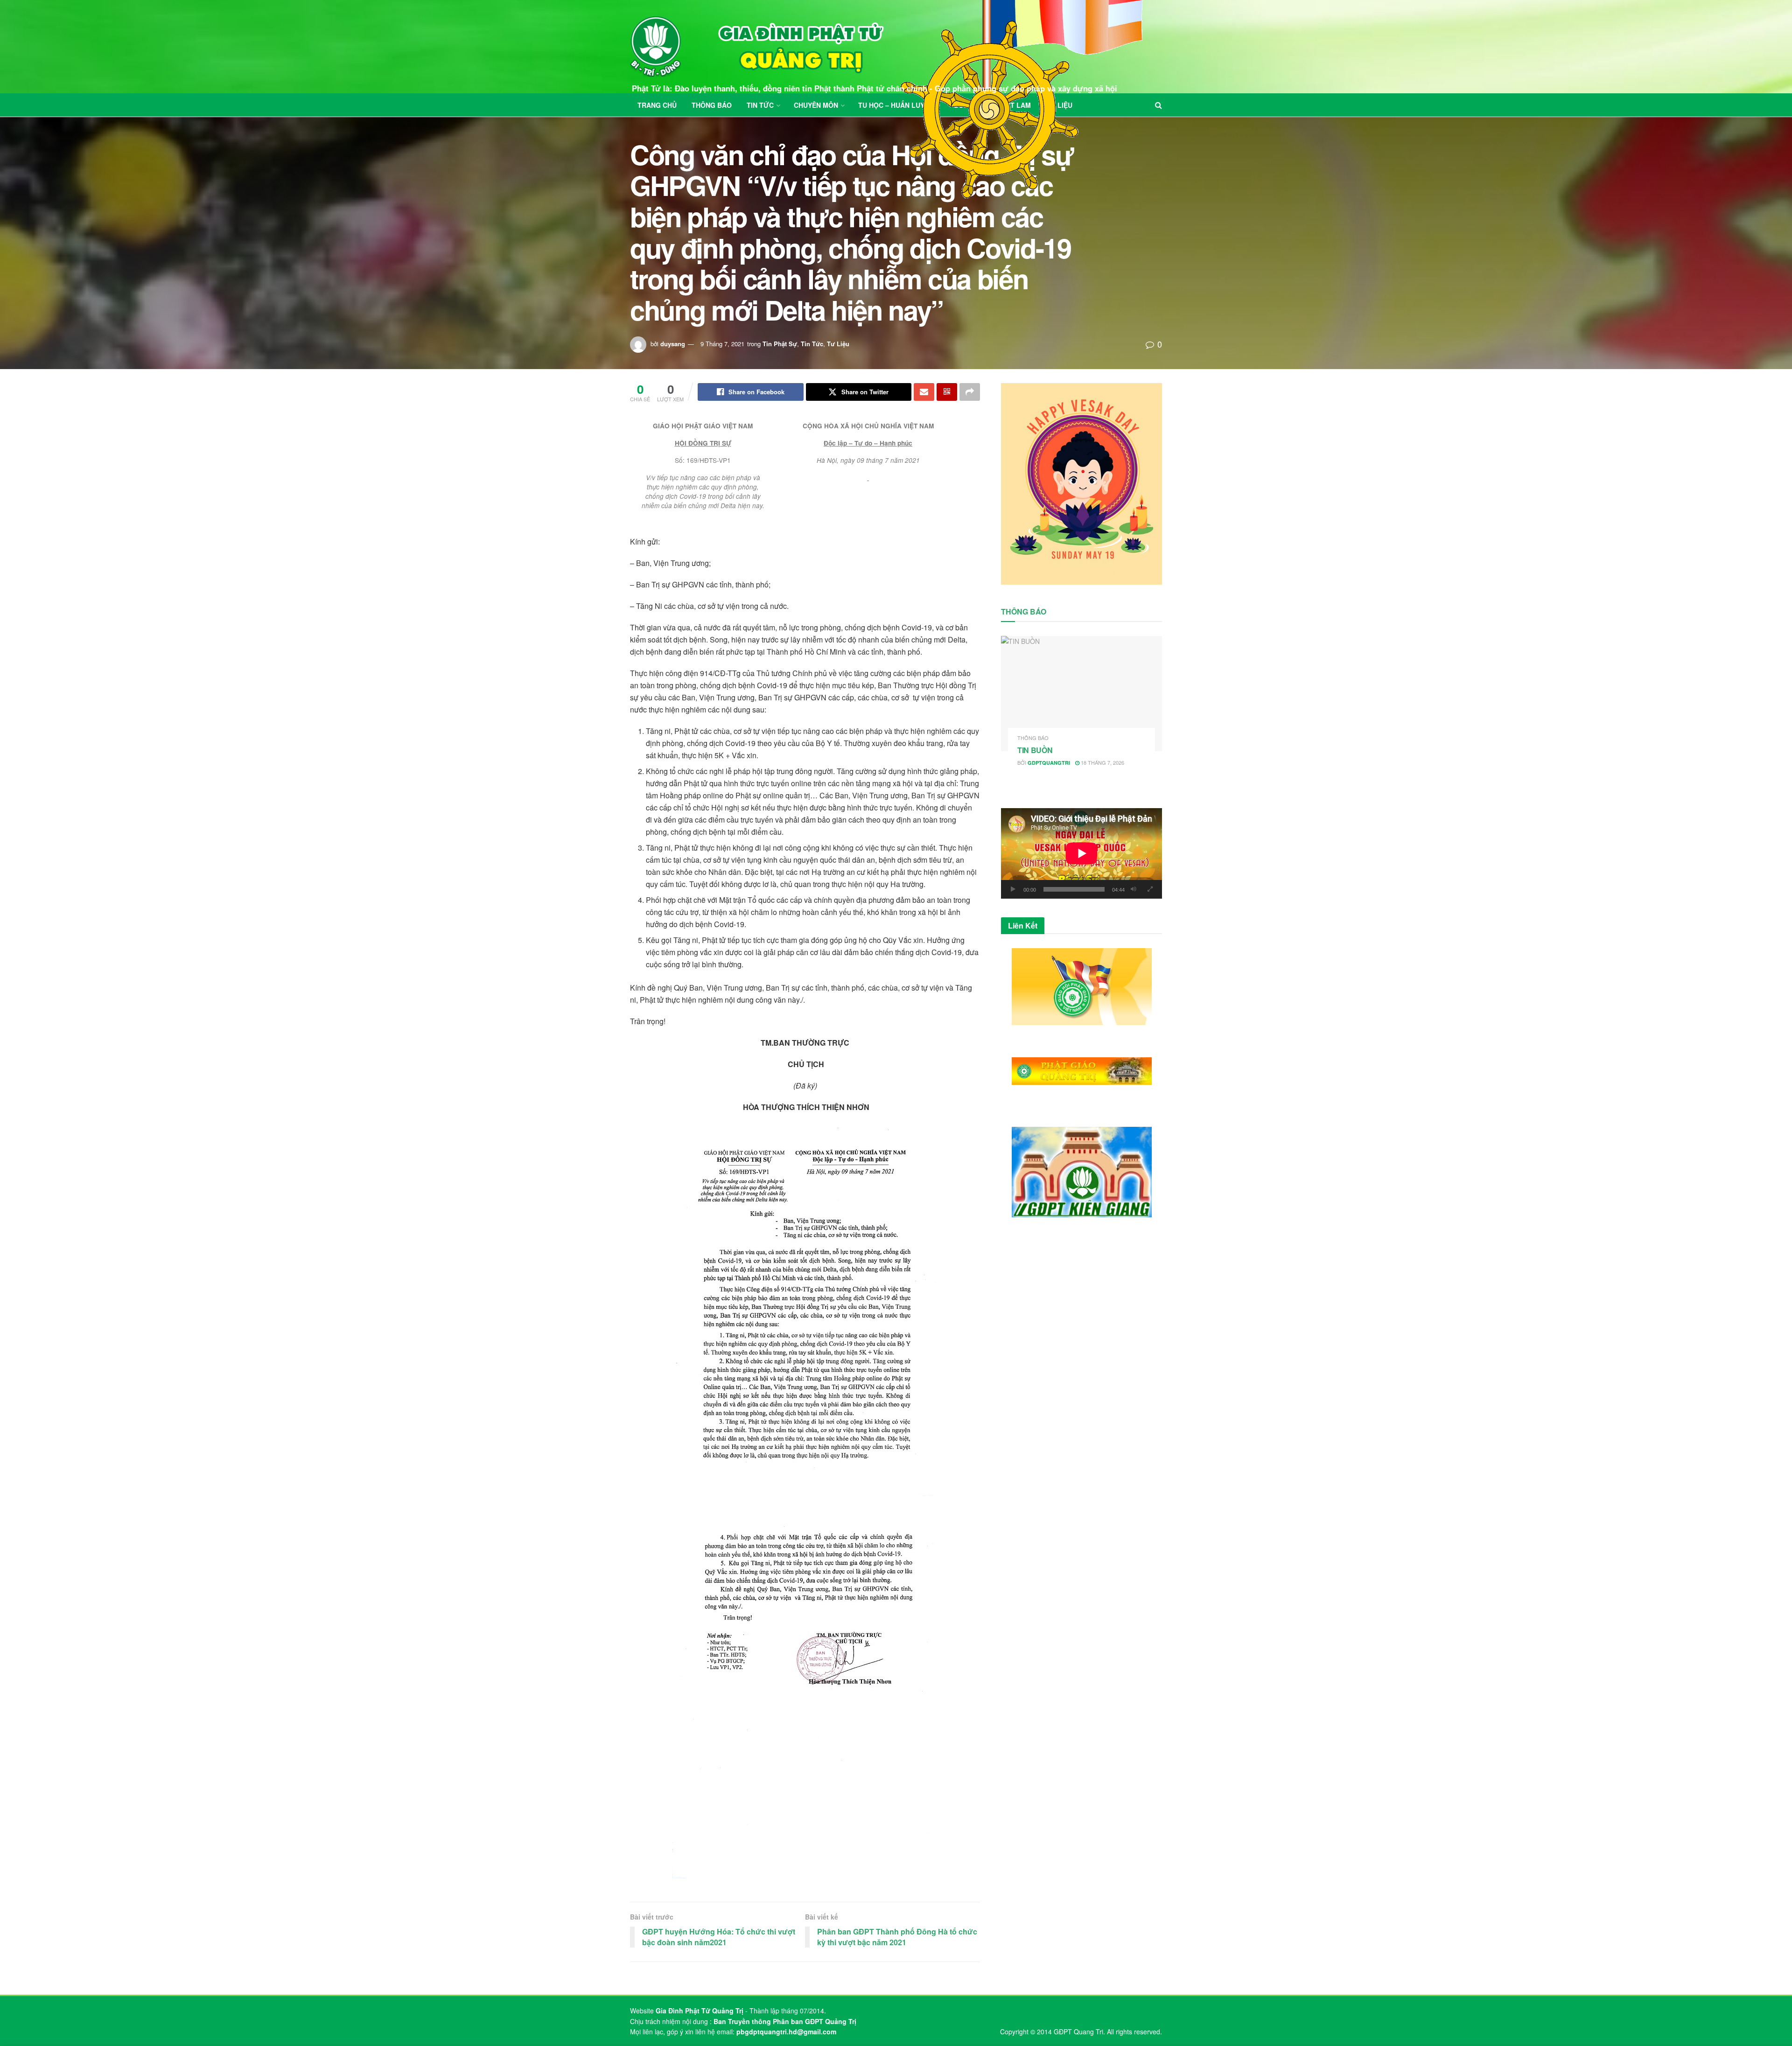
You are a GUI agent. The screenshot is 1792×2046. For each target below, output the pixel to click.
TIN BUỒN (1035, 750)
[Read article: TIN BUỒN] (1081, 694)
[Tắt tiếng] (1134, 889)
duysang (673, 344)
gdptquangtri (1049, 763)
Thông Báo (712, 105)
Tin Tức (760, 105)
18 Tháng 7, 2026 (1102, 762)
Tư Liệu (838, 344)
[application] (1081, 853)
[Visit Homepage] (757, 47)
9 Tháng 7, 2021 (722, 344)
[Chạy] (1013, 889)
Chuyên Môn (816, 105)
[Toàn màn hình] (1150, 889)
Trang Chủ (657, 105)
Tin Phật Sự (780, 344)
